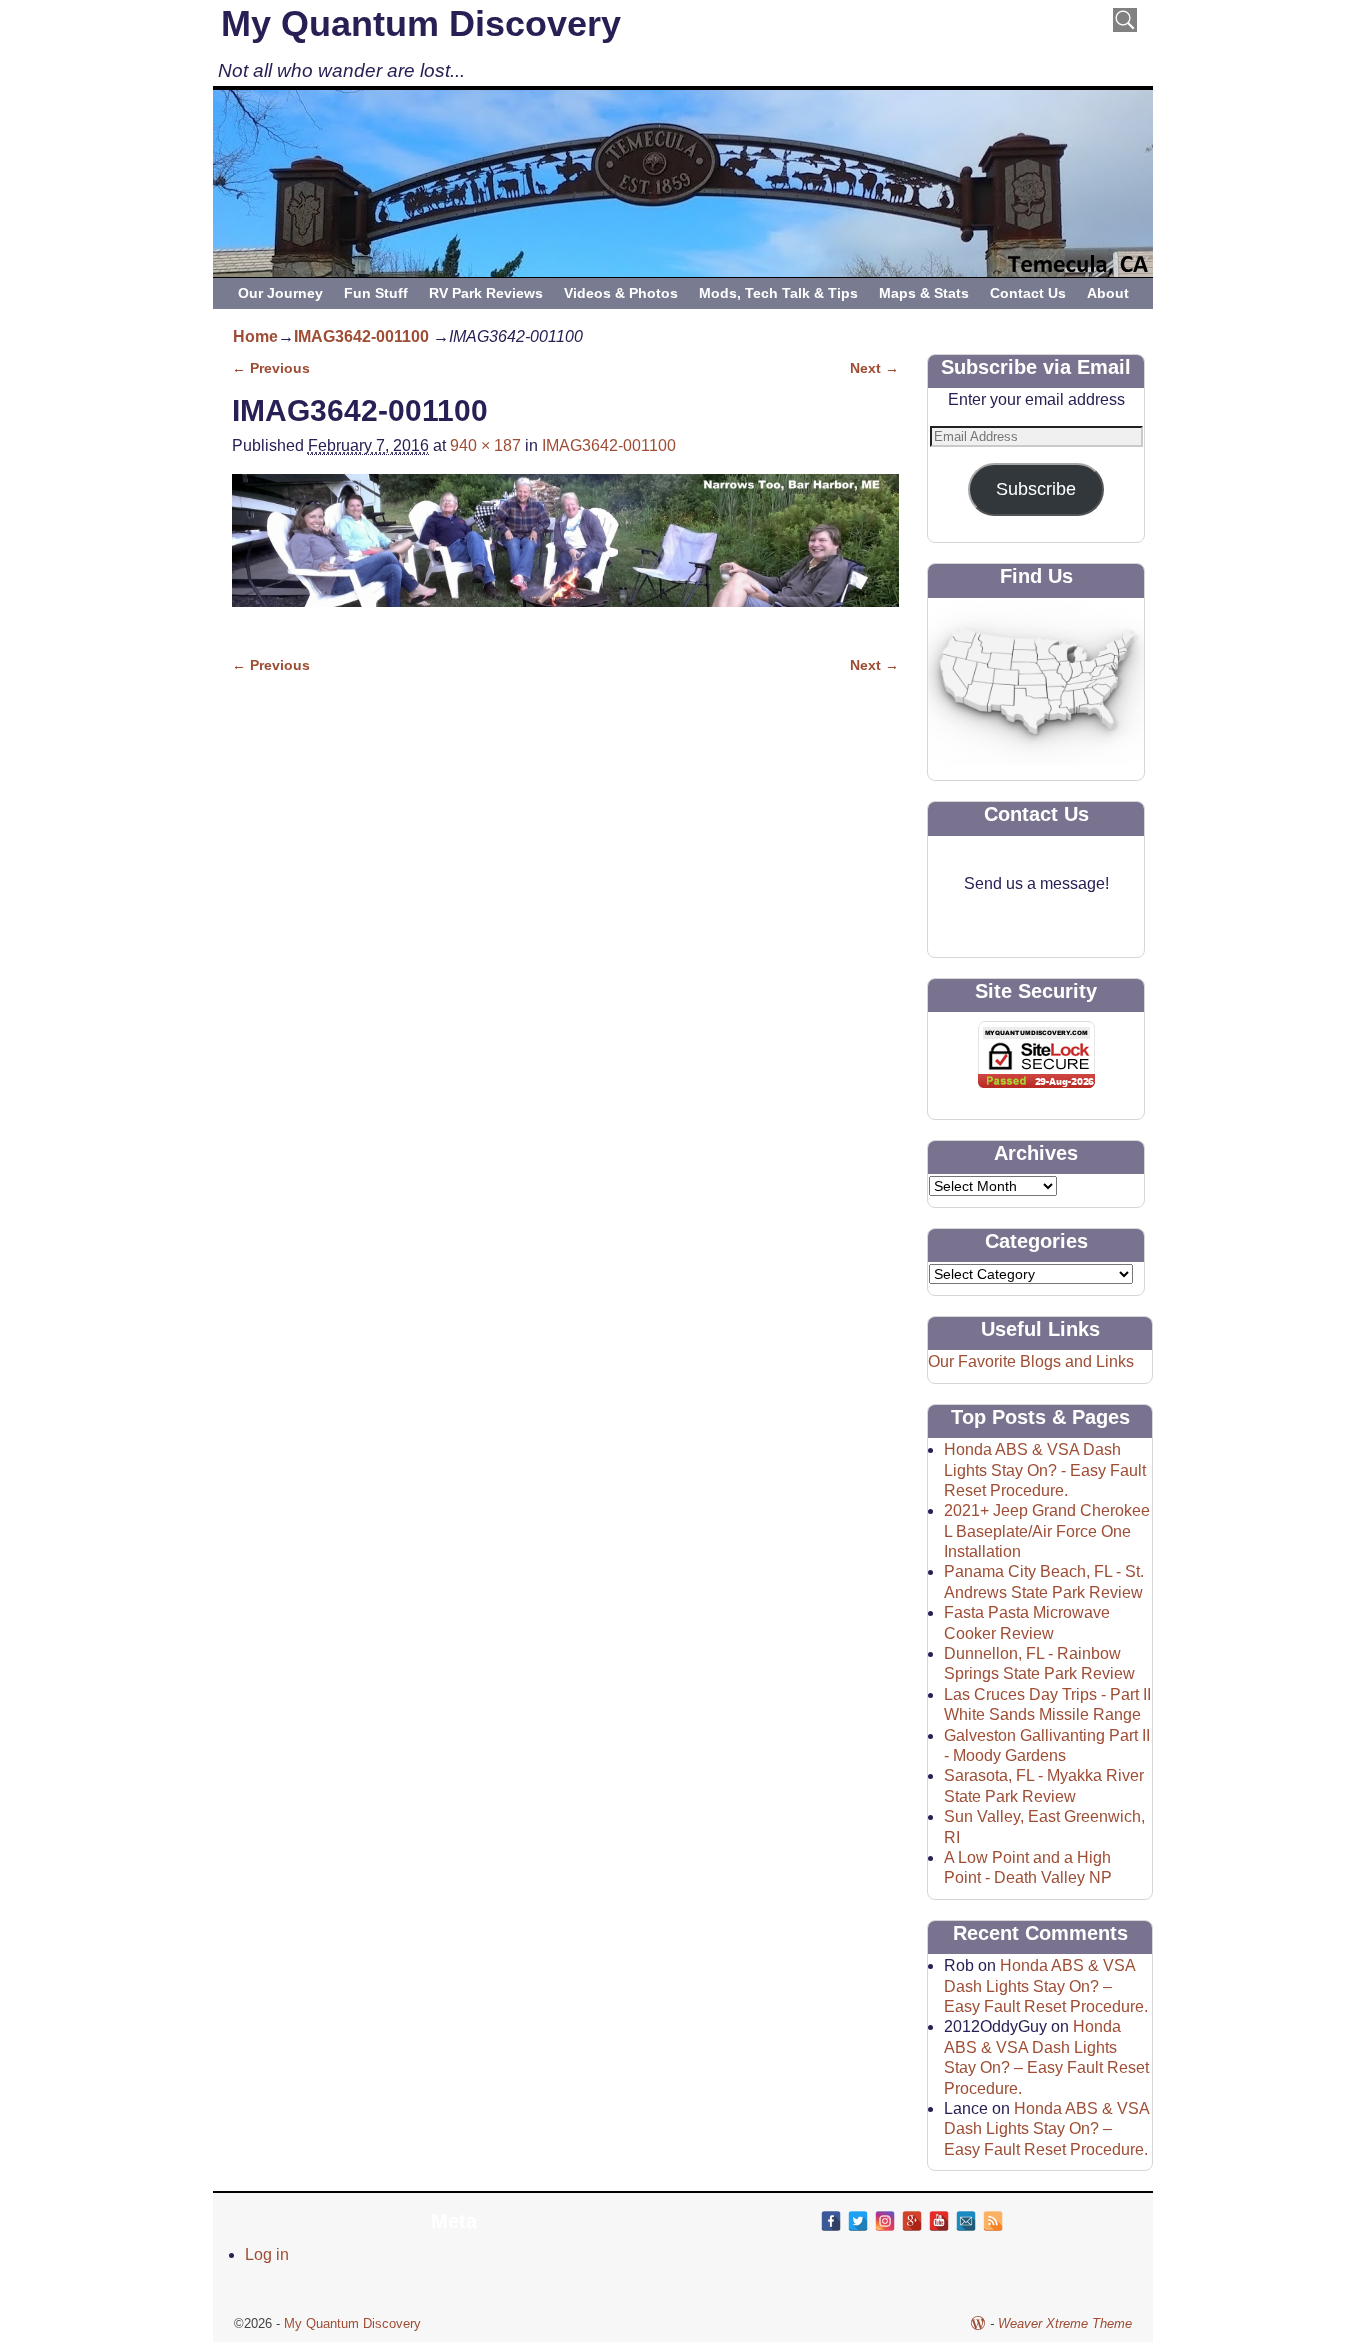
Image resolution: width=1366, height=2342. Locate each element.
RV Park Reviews (486, 293)
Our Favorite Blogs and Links (1031, 1361)
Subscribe (1036, 489)
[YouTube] (939, 2221)
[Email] (966, 2221)
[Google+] (912, 2221)
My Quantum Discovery (421, 23)
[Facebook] (831, 2221)
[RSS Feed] (993, 2221)
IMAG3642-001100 (361, 336)
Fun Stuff (376, 293)
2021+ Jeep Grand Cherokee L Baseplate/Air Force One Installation (1047, 1531)
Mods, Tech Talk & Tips (778, 293)
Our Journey (280, 293)
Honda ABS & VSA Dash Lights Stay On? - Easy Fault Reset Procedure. (1045, 1470)
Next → (874, 368)
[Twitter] (858, 2221)
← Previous (271, 368)
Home (255, 336)
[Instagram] (885, 2221)
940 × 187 (485, 445)
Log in (267, 2254)
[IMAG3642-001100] (565, 552)
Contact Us (1028, 293)
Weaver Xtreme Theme (1065, 2323)
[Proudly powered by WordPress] (978, 2323)
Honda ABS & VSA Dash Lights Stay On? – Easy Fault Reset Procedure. (1046, 1986)
